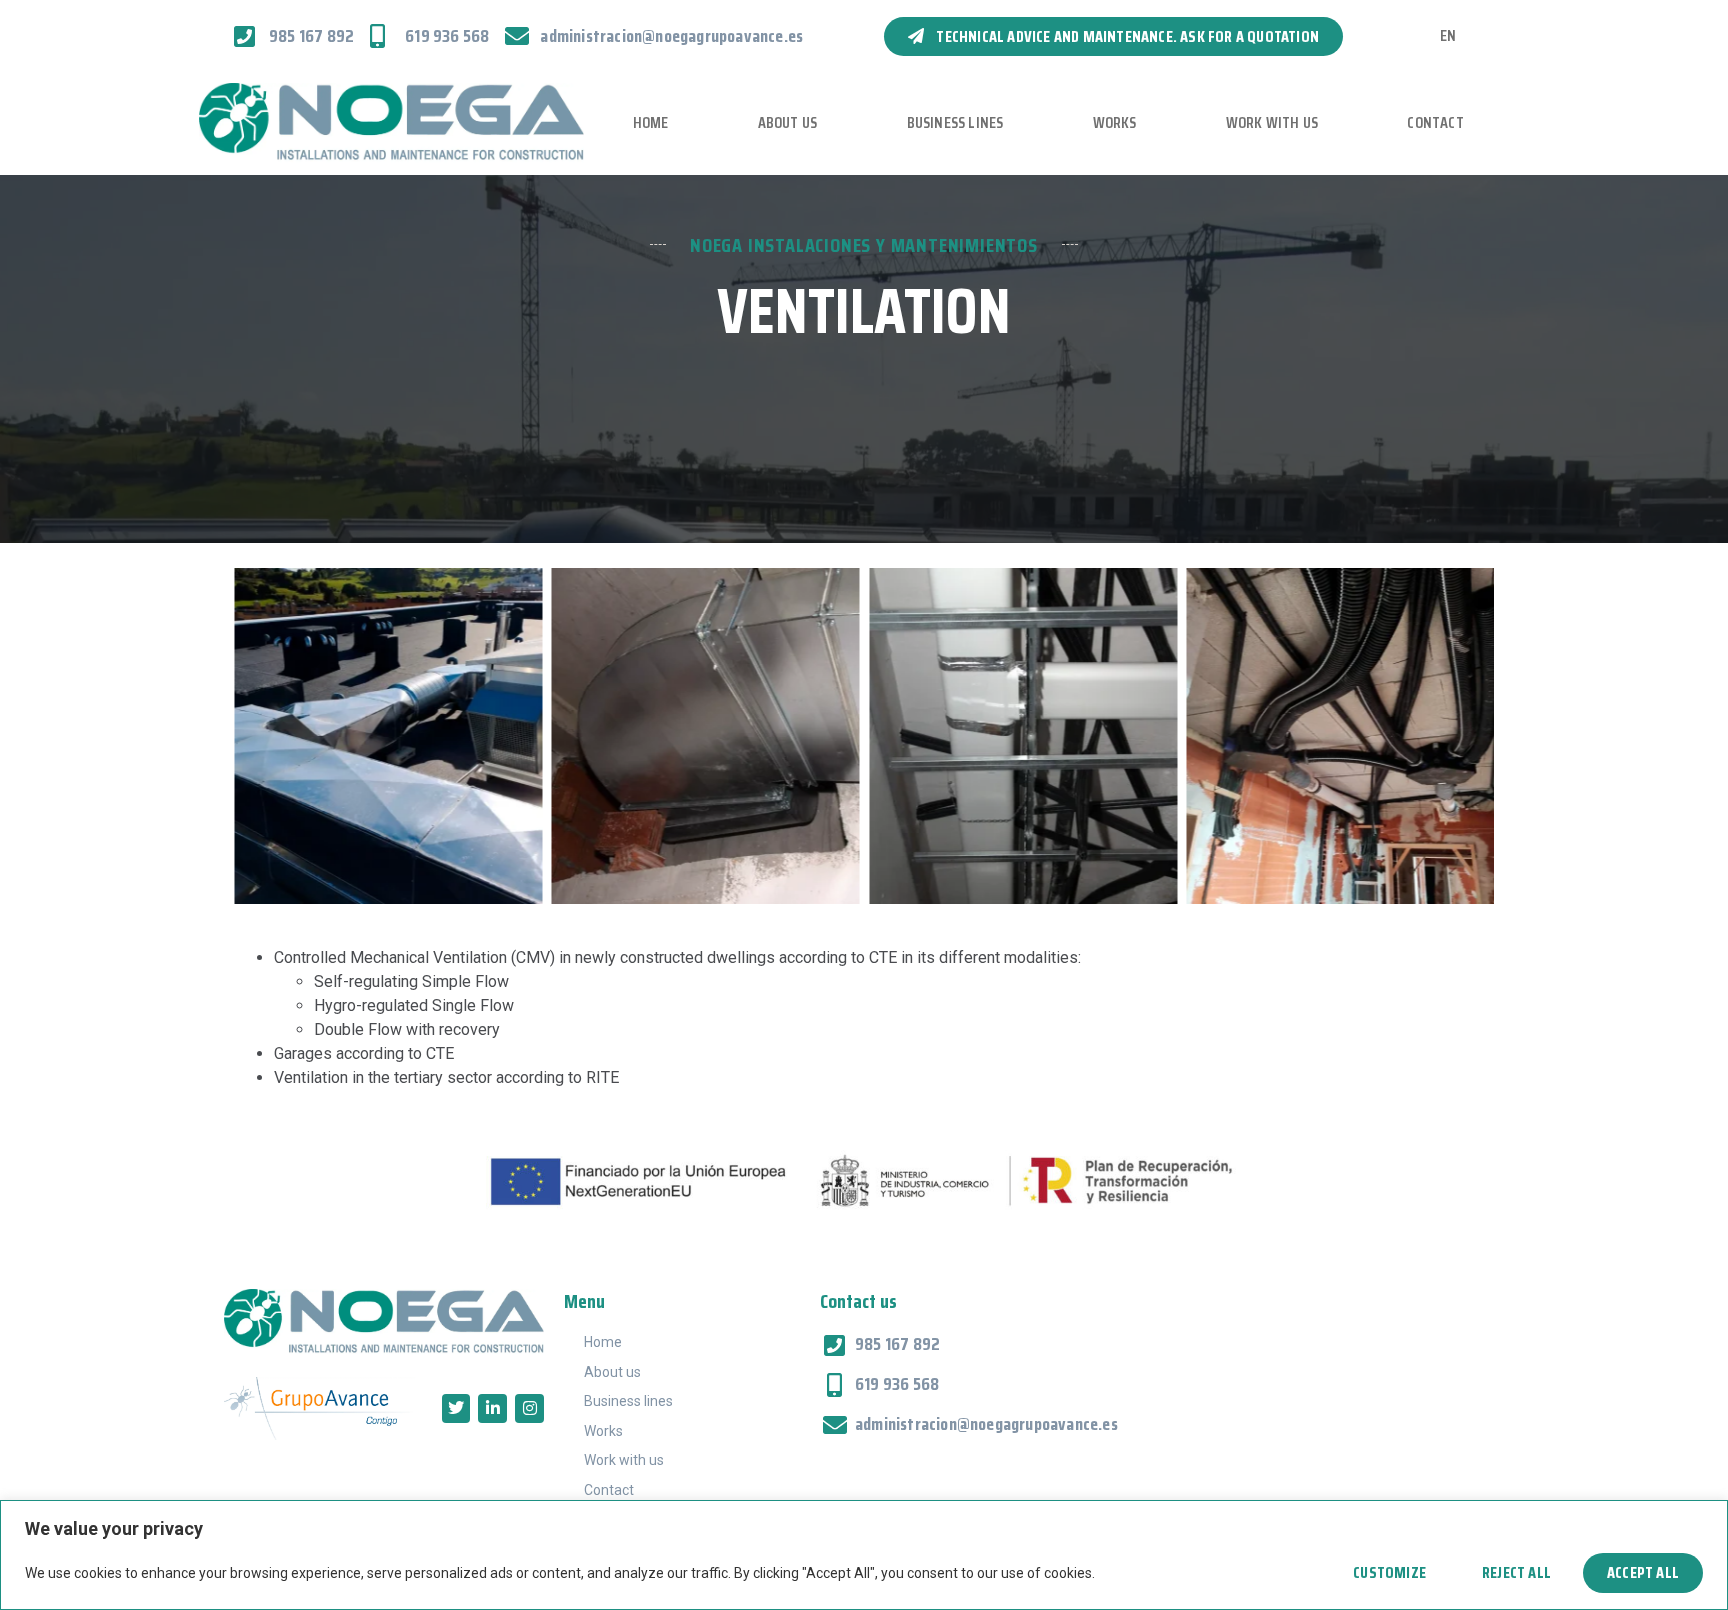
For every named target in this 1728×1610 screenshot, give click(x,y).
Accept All (1643, 1572)
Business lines (955, 122)
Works (1115, 122)
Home (651, 122)
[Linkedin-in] (492, 1408)
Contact (1435, 122)
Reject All (1516, 1572)
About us (788, 122)
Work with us (1272, 122)
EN (1448, 35)
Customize (1389, 1572)
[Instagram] (529, 1408)
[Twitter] (456, 1408)
